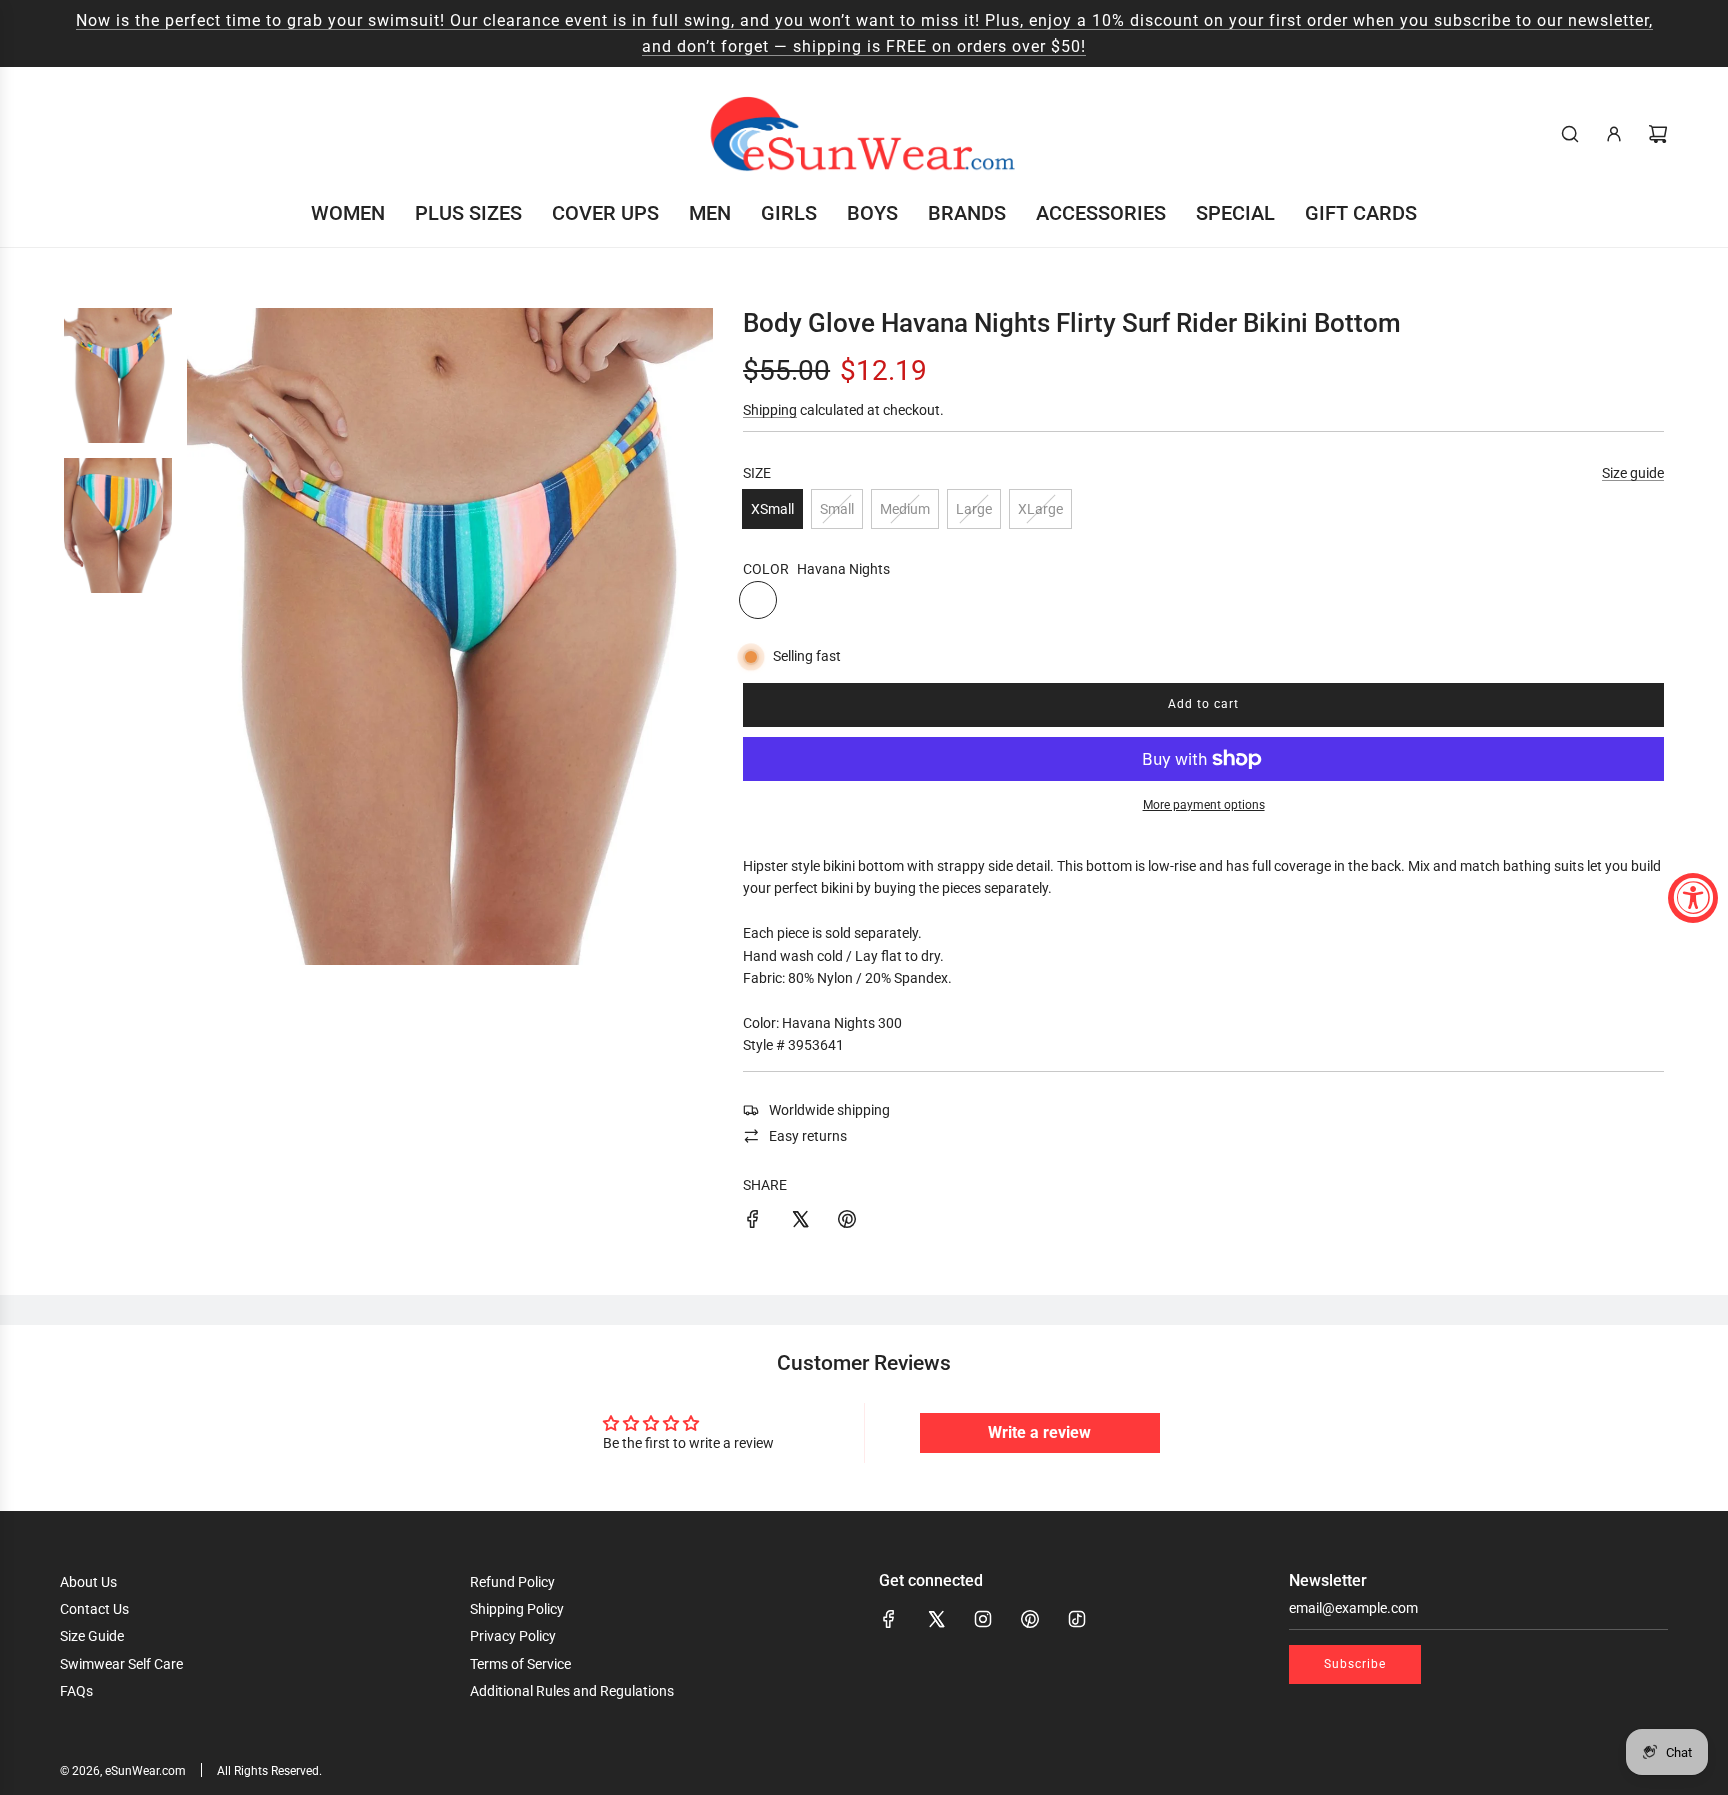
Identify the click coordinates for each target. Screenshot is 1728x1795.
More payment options (1204, 805)
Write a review (1039, 1432)
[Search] (1570, 134)
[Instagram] (983, 1619)
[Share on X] (800, 1222)
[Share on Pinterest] (847, 1222)
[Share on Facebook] (753, 1222)
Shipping (770, 410)
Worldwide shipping (829, 1110)
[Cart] (1658, 134)
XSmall (772, 509)
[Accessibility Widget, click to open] (1693, 898)
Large (974, 509)
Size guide (1633, 473)
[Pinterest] (1030, 1619)
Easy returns (808, 1136)
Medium (905, 509)
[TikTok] (1077, 1619)
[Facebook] (889, 1619)
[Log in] (1614, 134)
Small (837, 509)
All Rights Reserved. (269, 1771)
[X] (936, 1619)
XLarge (1040, 509)
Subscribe (1355, 1664)
